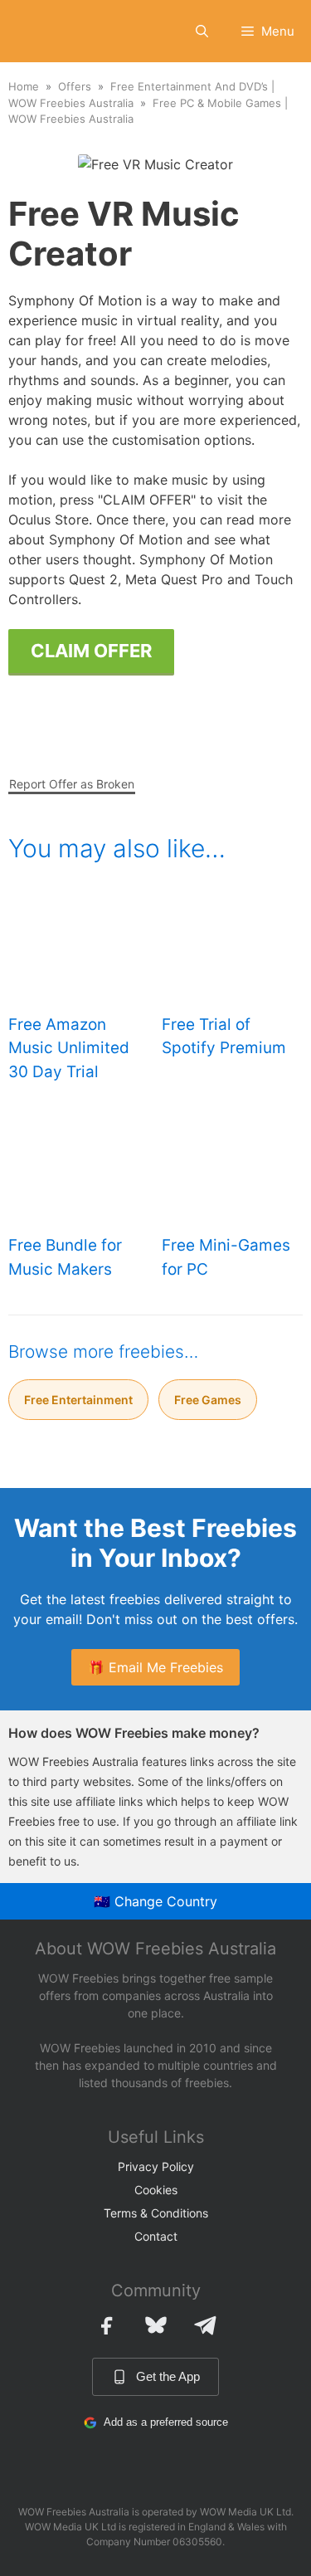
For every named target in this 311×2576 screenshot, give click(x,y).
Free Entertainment (78, 1400)
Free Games (208, 1400)
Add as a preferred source (166, 2422)
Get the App (168, 2376)
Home (24, 86)
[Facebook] (106, 2325)
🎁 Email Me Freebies (155, 1667)
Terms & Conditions (156, 2213)
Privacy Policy (156, 2166)
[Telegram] (206, 2325)
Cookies (156, 2190)
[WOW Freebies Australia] (39, 31)
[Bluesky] (156, 2325)
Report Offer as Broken (72, 784)
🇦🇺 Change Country (155, 1901)
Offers (75, 86)
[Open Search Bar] (202, 31)
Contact (156, 2236)
